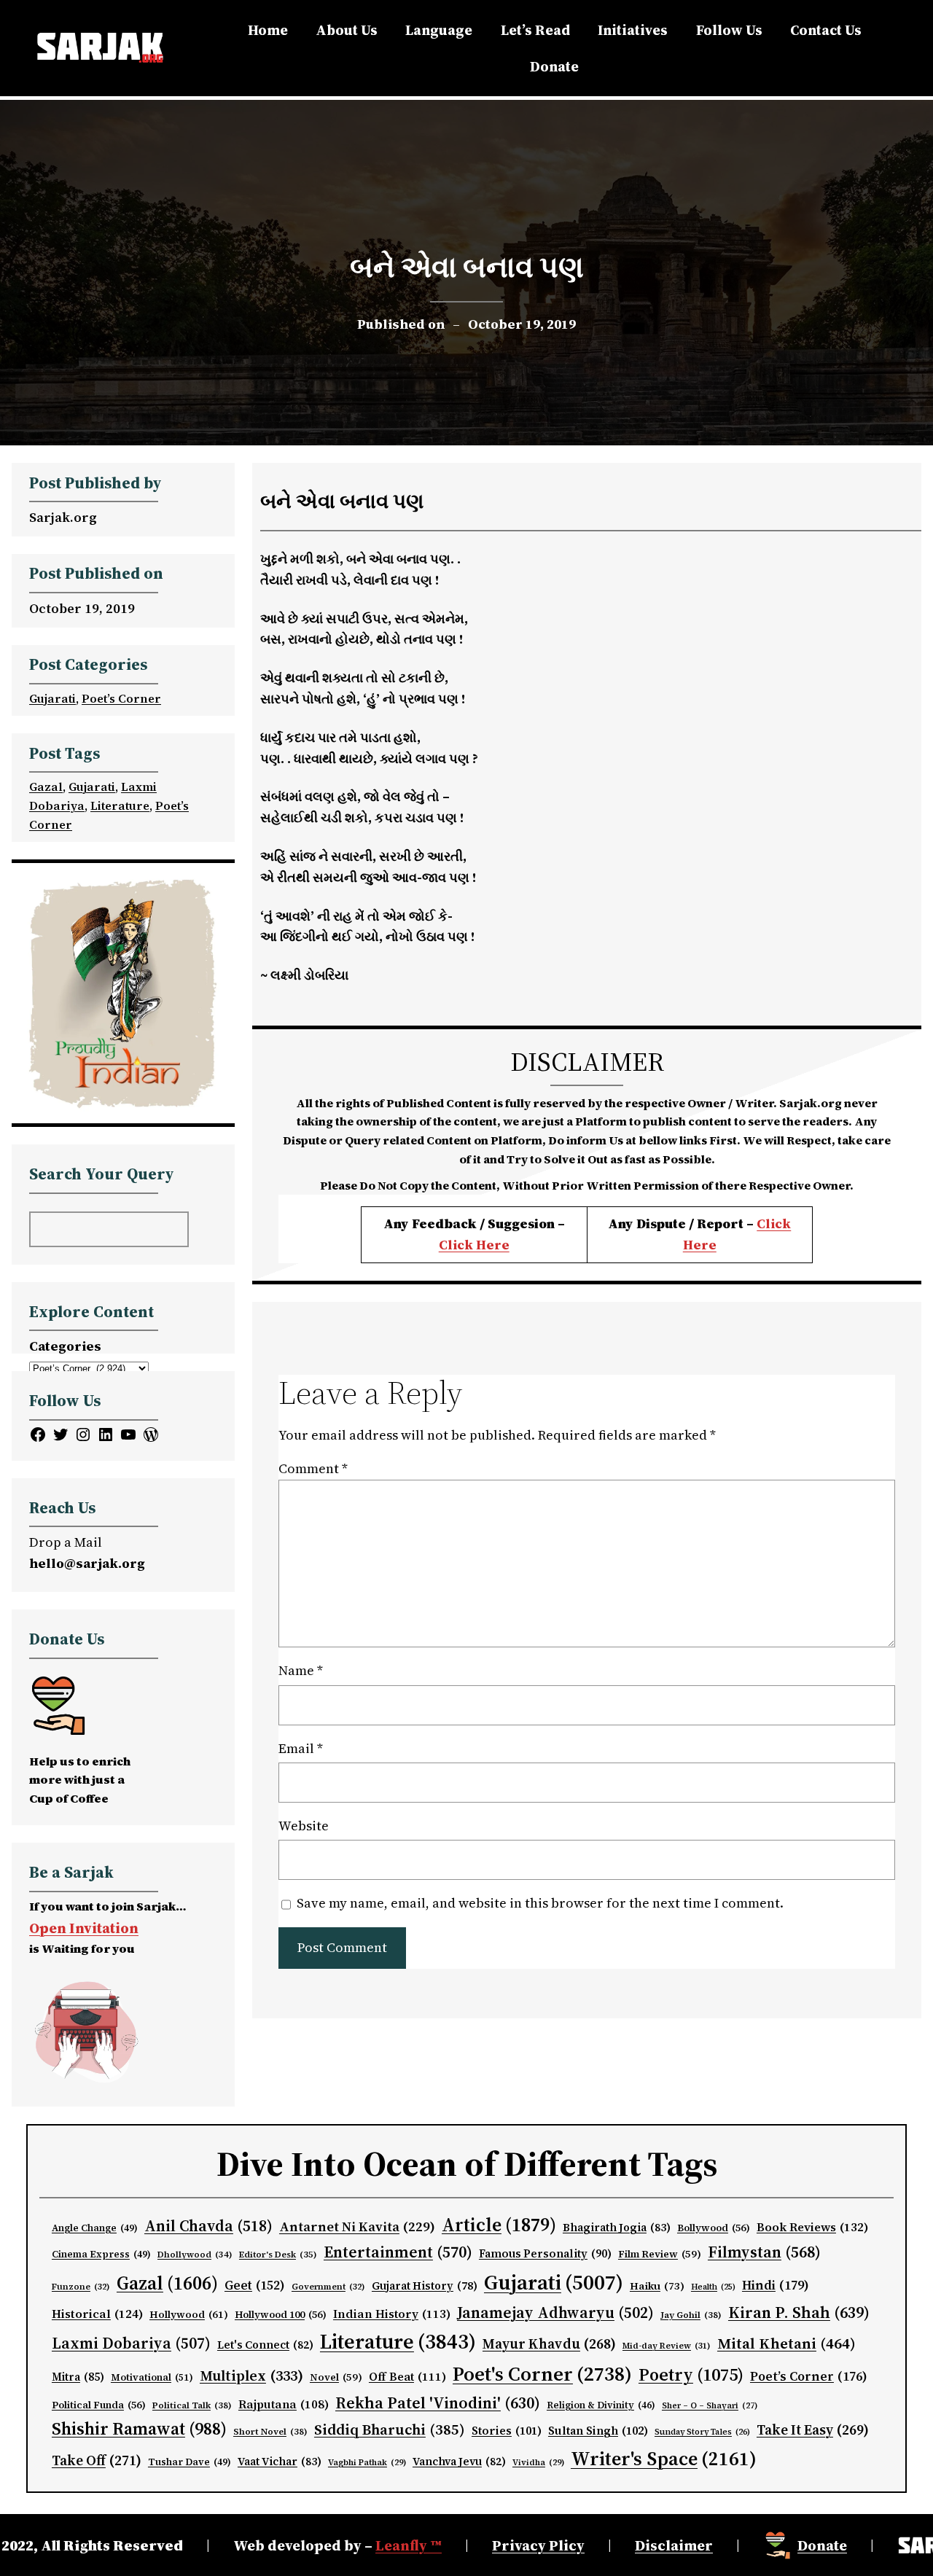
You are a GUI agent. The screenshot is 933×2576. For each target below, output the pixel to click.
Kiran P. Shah (799, 2312)
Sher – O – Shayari (710, 2406)
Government (328, 2287)
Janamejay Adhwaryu (555, 2312)
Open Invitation (84, 1928)
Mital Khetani (786, 2343)
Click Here (474, 1245)
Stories (507, 2431)
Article (499, 2225)
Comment (313, 1468)
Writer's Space (664, 2459)
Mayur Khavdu (549, 2343)
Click (774, 1223)
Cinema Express (101, 2254)
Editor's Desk (278, 2255)
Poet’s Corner (121, 698)
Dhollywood (195, 2255)
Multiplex (251, 2376)
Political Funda (99, 2405)
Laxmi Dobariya (131, 2343)
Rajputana (284, 2404)
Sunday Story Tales (702, 2432)
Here (700, 1245)
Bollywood (714, 2228)
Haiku (657, 2286)
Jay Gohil (691, 2315)
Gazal (46, 787)
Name (301, 1670)
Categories (65, 1346)
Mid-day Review (667, 2346)
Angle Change (95, 2228)
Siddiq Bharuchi (390, 2429)
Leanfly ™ (409, 2545)
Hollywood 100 (281, 2315)
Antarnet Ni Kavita (357, 2226)
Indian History (392, 2314)
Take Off (97, 2460)
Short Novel (270, 2431)
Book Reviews (813, 2227)
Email (301, 1748)
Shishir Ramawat (139, 2429)
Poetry (691, 2374)
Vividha (538, 2462)
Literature (120, 805)
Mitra (78, 2377)
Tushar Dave (190, 2462)
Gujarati (52, 698)
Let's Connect (265, 2345)
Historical (97, 2314)
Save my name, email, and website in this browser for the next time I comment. (540, 1903)
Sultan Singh (598, 2431)
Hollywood (189, 2315)
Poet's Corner (542, 2374)
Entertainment (398, 2252)
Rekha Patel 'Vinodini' (438, 2403)
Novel (336, 2377)
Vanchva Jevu (459, 2462)
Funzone (81, 2287)
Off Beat (407, 2377)
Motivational (152, 2377)
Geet (255, 2285)
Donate (822, 2545)
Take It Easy (813, 2429)
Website (304, 1826)
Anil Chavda (208, 2226)
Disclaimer (674, 2545)
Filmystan (764, 2252)
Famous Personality (545, 2253)
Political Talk (192, 2405)
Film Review (660, 2254)
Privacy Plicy (538, 2545)
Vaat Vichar (280, 2462)
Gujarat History (425, 2286)
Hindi (776, 2285)
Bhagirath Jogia (617, 2228)
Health (713, 2287)
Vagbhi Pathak (367, 2462)
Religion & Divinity (601, 2405)
